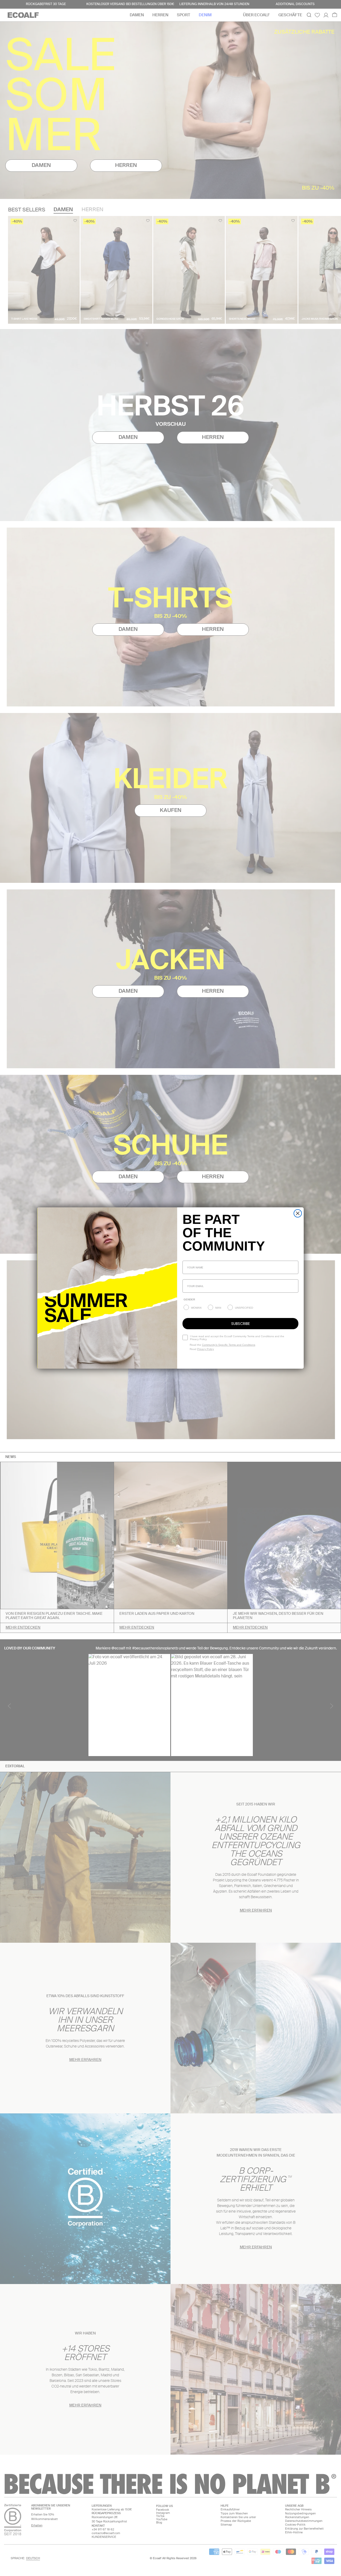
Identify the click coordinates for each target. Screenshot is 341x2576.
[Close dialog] (298, 1213)
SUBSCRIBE (241, 1324)
